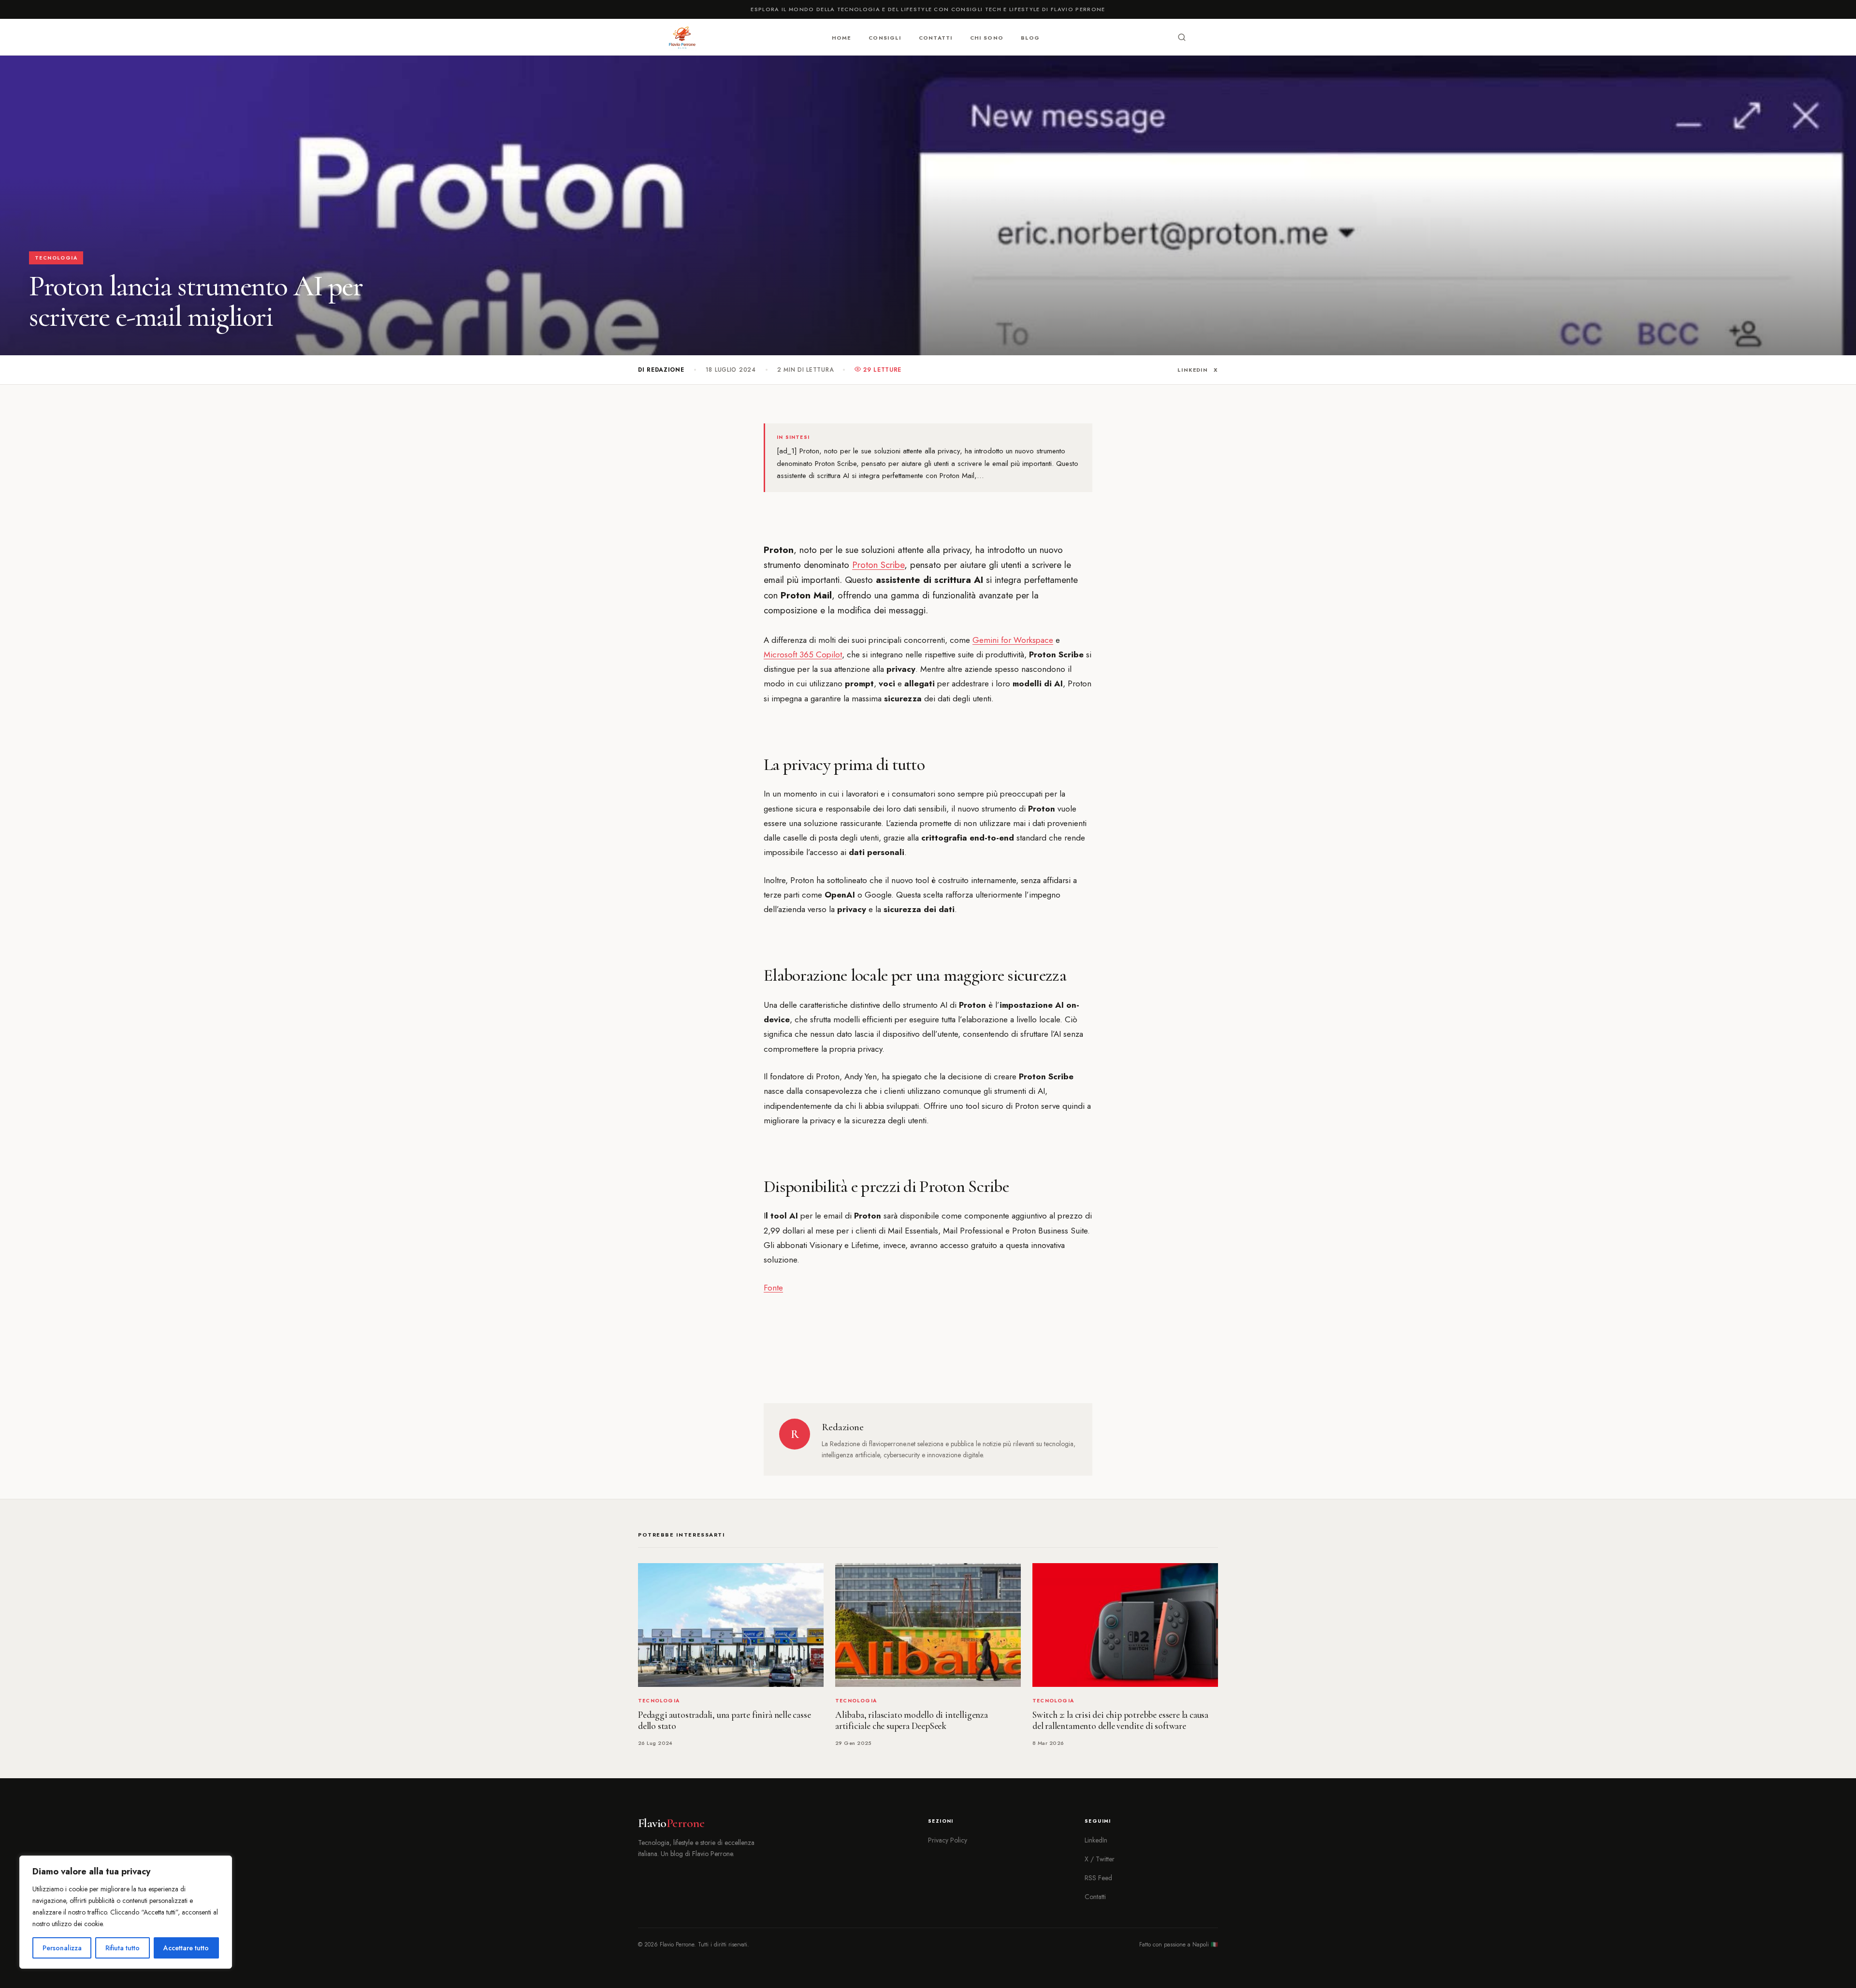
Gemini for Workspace (1013, 640)
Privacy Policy (948, 1840)
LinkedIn (1193, 370)
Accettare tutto (186, 1948)
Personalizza (62, 1948)
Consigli (885, 38)
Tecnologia (56, 258)
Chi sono (987, 38)
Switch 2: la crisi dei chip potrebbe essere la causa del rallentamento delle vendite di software (1120, 1720)
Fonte (773, 1288)
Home (841, 38)
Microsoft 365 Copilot (803, 654)
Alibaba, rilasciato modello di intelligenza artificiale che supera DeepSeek (912, 1720)
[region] (126, 1912)
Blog (1030, 38)
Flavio (671, 1823)
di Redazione (661, 370)
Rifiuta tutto (123, 1948)
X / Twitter (1100, 1859)
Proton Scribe (878, 565)
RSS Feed (1098, 1878)
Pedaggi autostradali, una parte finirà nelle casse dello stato (724, 1720)
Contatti (936, 38)
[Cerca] (1182, 37)
